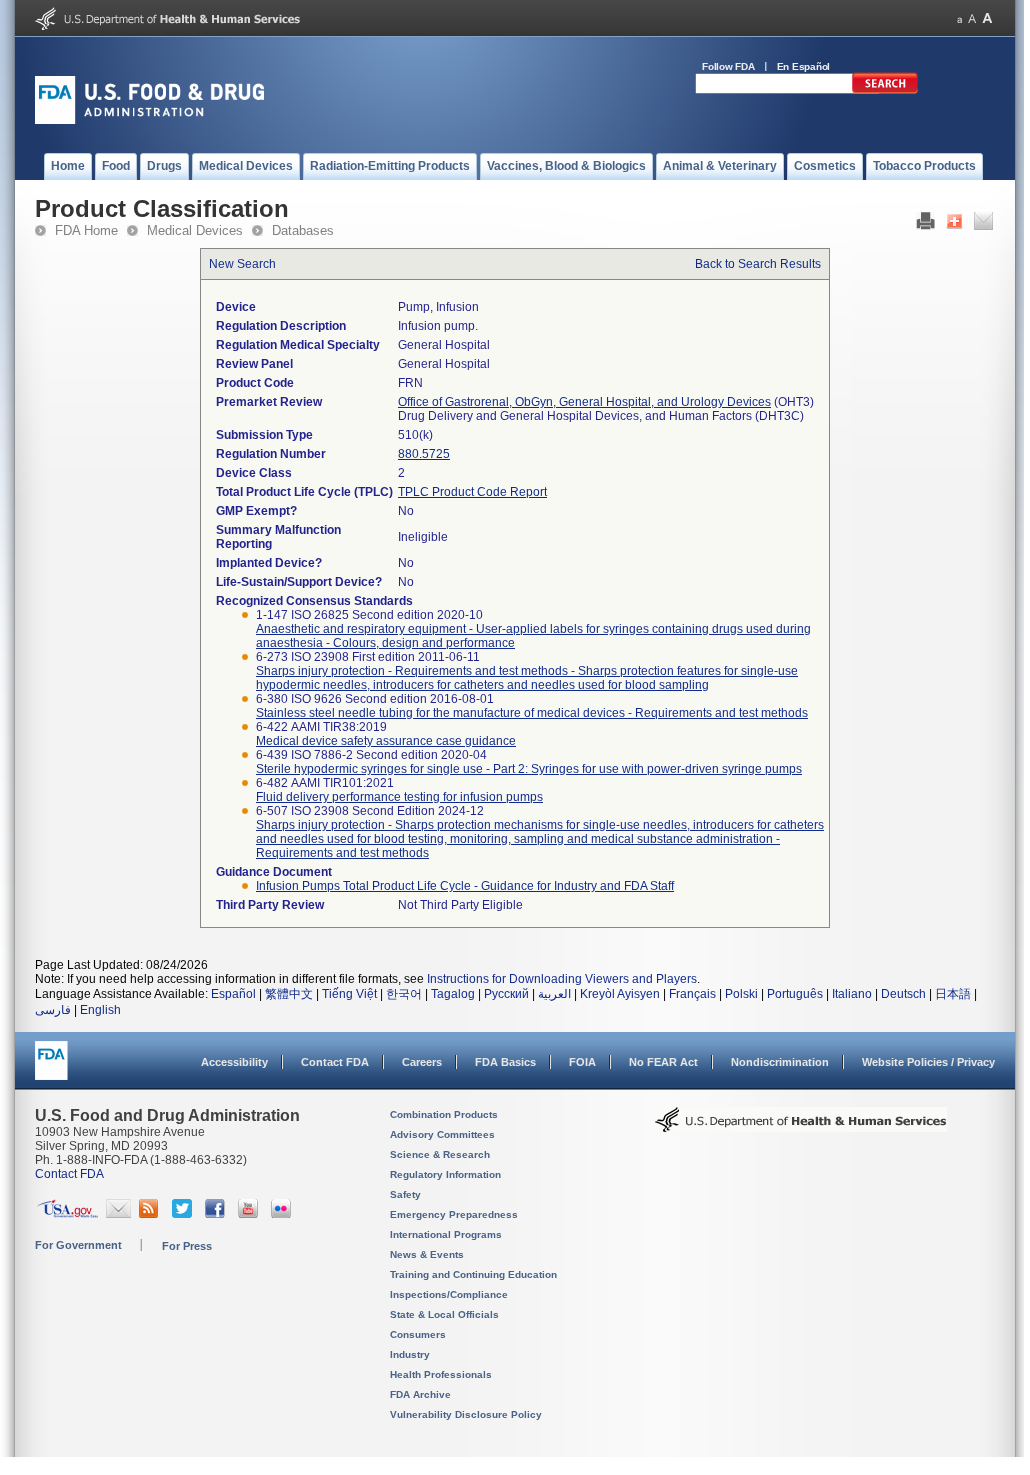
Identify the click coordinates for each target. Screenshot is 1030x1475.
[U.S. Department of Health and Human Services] (167, 26)
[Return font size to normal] (972, 18)
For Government (78, 1245)
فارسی (53, 1010)
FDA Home (86, 230)
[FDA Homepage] (51, 1069)
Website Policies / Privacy (928, 1062)
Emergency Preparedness (454, 1214)
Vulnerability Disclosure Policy (466, 1414)
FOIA (582, 1062)
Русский (506, 994)
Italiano (852, 994)
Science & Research (440, 1154)
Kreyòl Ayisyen (620, 994)
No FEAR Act (663, 1062)
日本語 (953, 994)
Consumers (418, 1334)
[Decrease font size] (959, 18)
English (100, 1010)
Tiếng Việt (349, 994)
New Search (242, 264)
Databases (303, 230)
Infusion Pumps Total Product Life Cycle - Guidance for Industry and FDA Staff (465, 886)
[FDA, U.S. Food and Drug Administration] (149, 120)
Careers (422, 1062)
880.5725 (424, 454)
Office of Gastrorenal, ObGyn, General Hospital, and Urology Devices (584, 402)
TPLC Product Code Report (472, 492)
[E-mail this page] (983, 226)
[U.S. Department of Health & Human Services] (801, 1127)
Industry (410, 1354)
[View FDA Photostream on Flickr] (283, 1214)
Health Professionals (441, 1374)
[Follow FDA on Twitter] (184, 1214)
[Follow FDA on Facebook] (217, 1214)
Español (233, 994)
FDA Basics (505, 1062)
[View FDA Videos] (250, 1214)
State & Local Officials (444, 1314)
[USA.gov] (67, 1214)
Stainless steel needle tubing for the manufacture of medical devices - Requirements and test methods (532, 713)
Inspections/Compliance (449, 1294)
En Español (804, 66)
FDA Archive (420, 1394)
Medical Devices (195, 230)
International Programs (446, 1234)
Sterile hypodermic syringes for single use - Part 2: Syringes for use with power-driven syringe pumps (529, 769)
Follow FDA (728, 66)
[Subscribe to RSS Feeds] (151, 1214)
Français (692, 994)
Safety (405, 1194)
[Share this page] (954, 226)
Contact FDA (335, 1062)
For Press (187, 1246)
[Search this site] (885, 90)
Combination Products (444, 1114)
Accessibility (234, 1062)
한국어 (404, 994)
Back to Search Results (758, 264)
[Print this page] (925, 226)
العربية (554, 994)
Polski (741, 994)
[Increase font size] (987, 18)
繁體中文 (289, 994)
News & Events (427, 1254)
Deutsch (903, 994)
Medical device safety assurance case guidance (386, 741)
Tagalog (453, 994)
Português (795, 994)
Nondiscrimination (780, 1062)
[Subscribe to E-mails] (118, 1214)
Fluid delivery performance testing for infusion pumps (399, 797)
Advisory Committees (442, 1134)
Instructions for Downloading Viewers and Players (562, 979)
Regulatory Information (445, 1174)
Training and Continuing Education (473, 1274)
